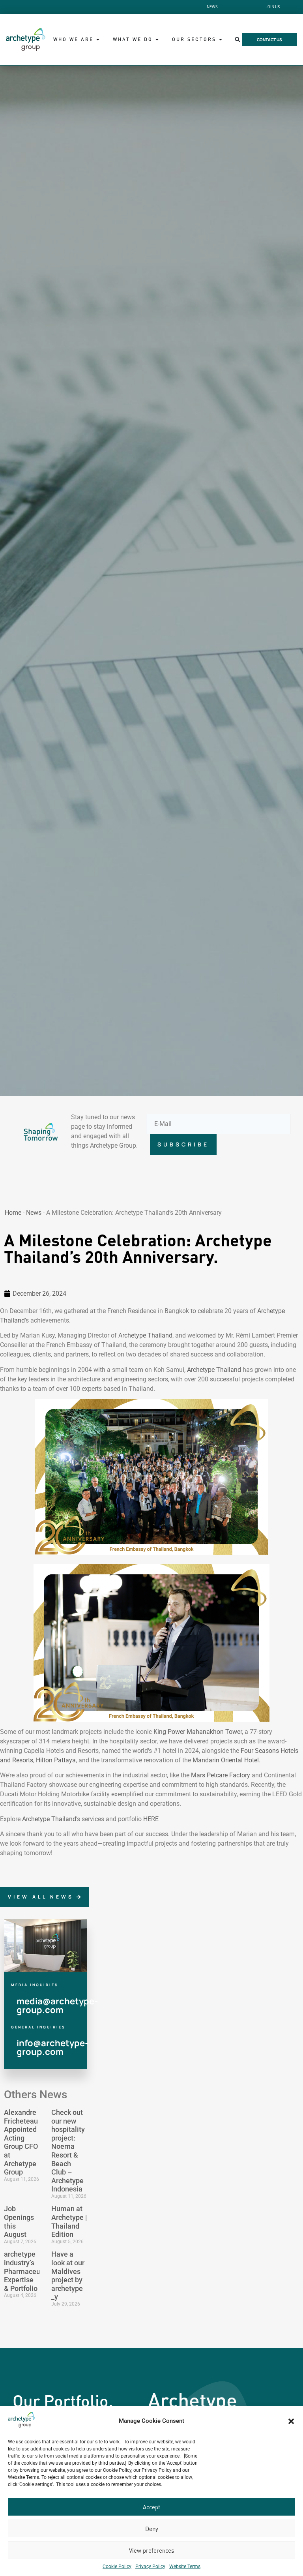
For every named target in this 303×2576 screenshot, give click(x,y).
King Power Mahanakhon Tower (197, 1732)
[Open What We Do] (157, 39)
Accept (151, 2507)
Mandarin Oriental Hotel (226, 1760)
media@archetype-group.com (57, 2006)
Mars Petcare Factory (221, 1775)
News (34, 1213)
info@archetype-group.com (52, 2047)
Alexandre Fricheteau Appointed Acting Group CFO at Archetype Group (21, 2142)
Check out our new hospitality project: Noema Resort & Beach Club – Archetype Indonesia (68, 2151)
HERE (150, 1819)
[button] (291, 2421)
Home (13, 1213)
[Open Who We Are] (98, 39)
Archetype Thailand (145, 1335)
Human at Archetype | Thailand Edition (69, 2221)
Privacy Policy (150, 2567)
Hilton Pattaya (56, 1760)
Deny (152, 2529)
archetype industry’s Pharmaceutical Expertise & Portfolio (29, 2271)
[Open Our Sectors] (221, 39)
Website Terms (185, 2567)
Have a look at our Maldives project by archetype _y (68, 2275)
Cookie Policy (117, 2567)
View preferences (151, 2550)
